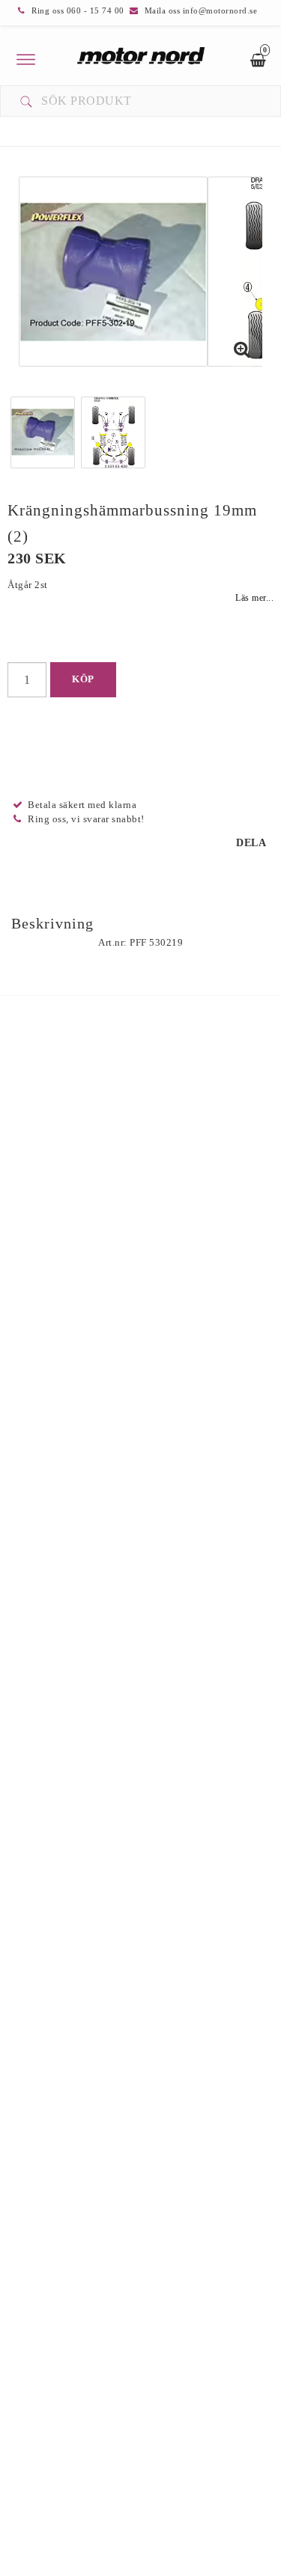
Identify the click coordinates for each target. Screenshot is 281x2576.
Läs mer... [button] (254, 598)
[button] (242, 351)
